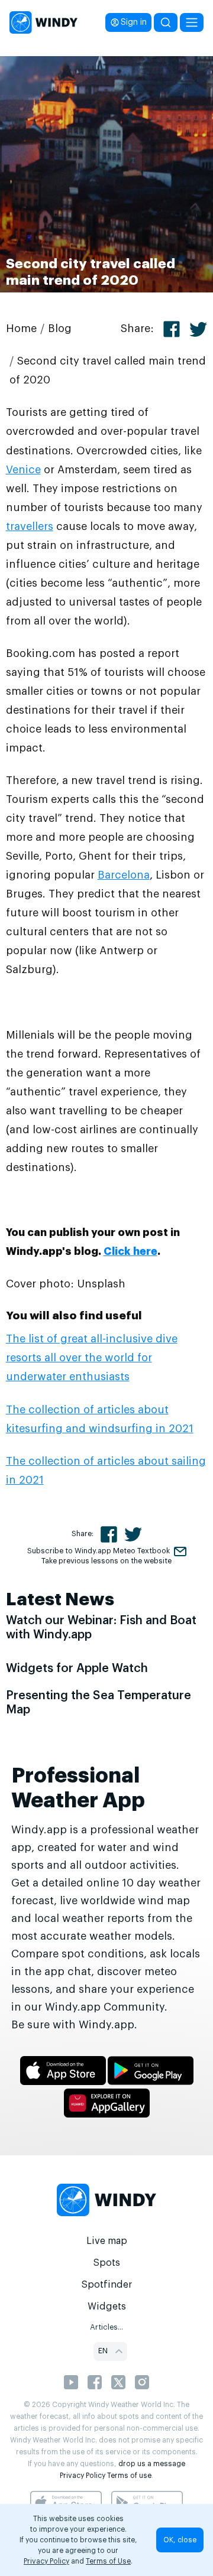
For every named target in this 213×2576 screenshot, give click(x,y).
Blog (60, 328)
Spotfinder (107, 2285)
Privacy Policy (83, 2476)
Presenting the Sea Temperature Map (99, 1703)
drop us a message (152, 2464)
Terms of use (129, 2476)
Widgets (107, 2307)
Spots (106, 2263)
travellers (30, 526)
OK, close (180, 2540)
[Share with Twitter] (198, 329)
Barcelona (124, 875)
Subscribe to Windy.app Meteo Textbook (99, 1551)
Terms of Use (108, 2561)
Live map (107, 2241)
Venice (23, 470)
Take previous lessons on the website (106, 1561)
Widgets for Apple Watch (77, 1668)
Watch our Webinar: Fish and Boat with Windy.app (101, 1628)
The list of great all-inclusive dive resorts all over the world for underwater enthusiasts (92, 1358)
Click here (130, 1251)
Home (21, 328)
